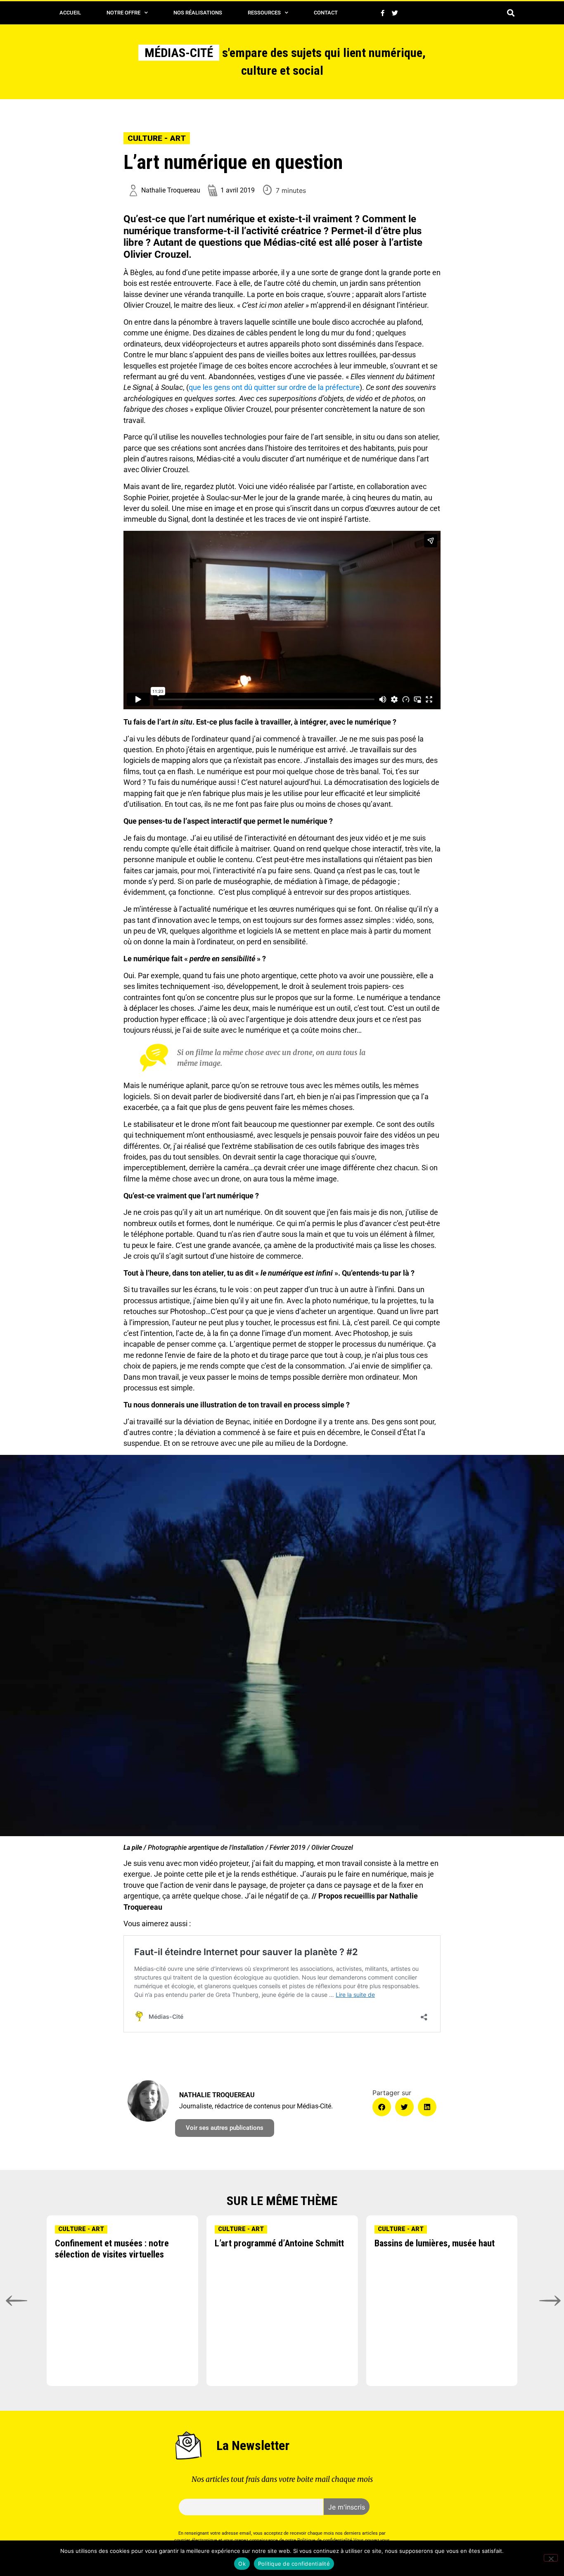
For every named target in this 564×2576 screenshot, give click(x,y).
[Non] (551, 2558)
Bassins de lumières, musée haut (435, 2243)
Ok (242, 2564)
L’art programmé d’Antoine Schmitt (279, 2243)
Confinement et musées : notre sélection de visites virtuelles (112, 2249)
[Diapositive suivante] (549, 2301)
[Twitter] (395, 13)
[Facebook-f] (382, 13)
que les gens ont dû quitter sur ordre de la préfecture (274, 387)
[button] (511, 13)
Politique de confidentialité (294, 2564)
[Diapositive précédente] (15, 2301)
